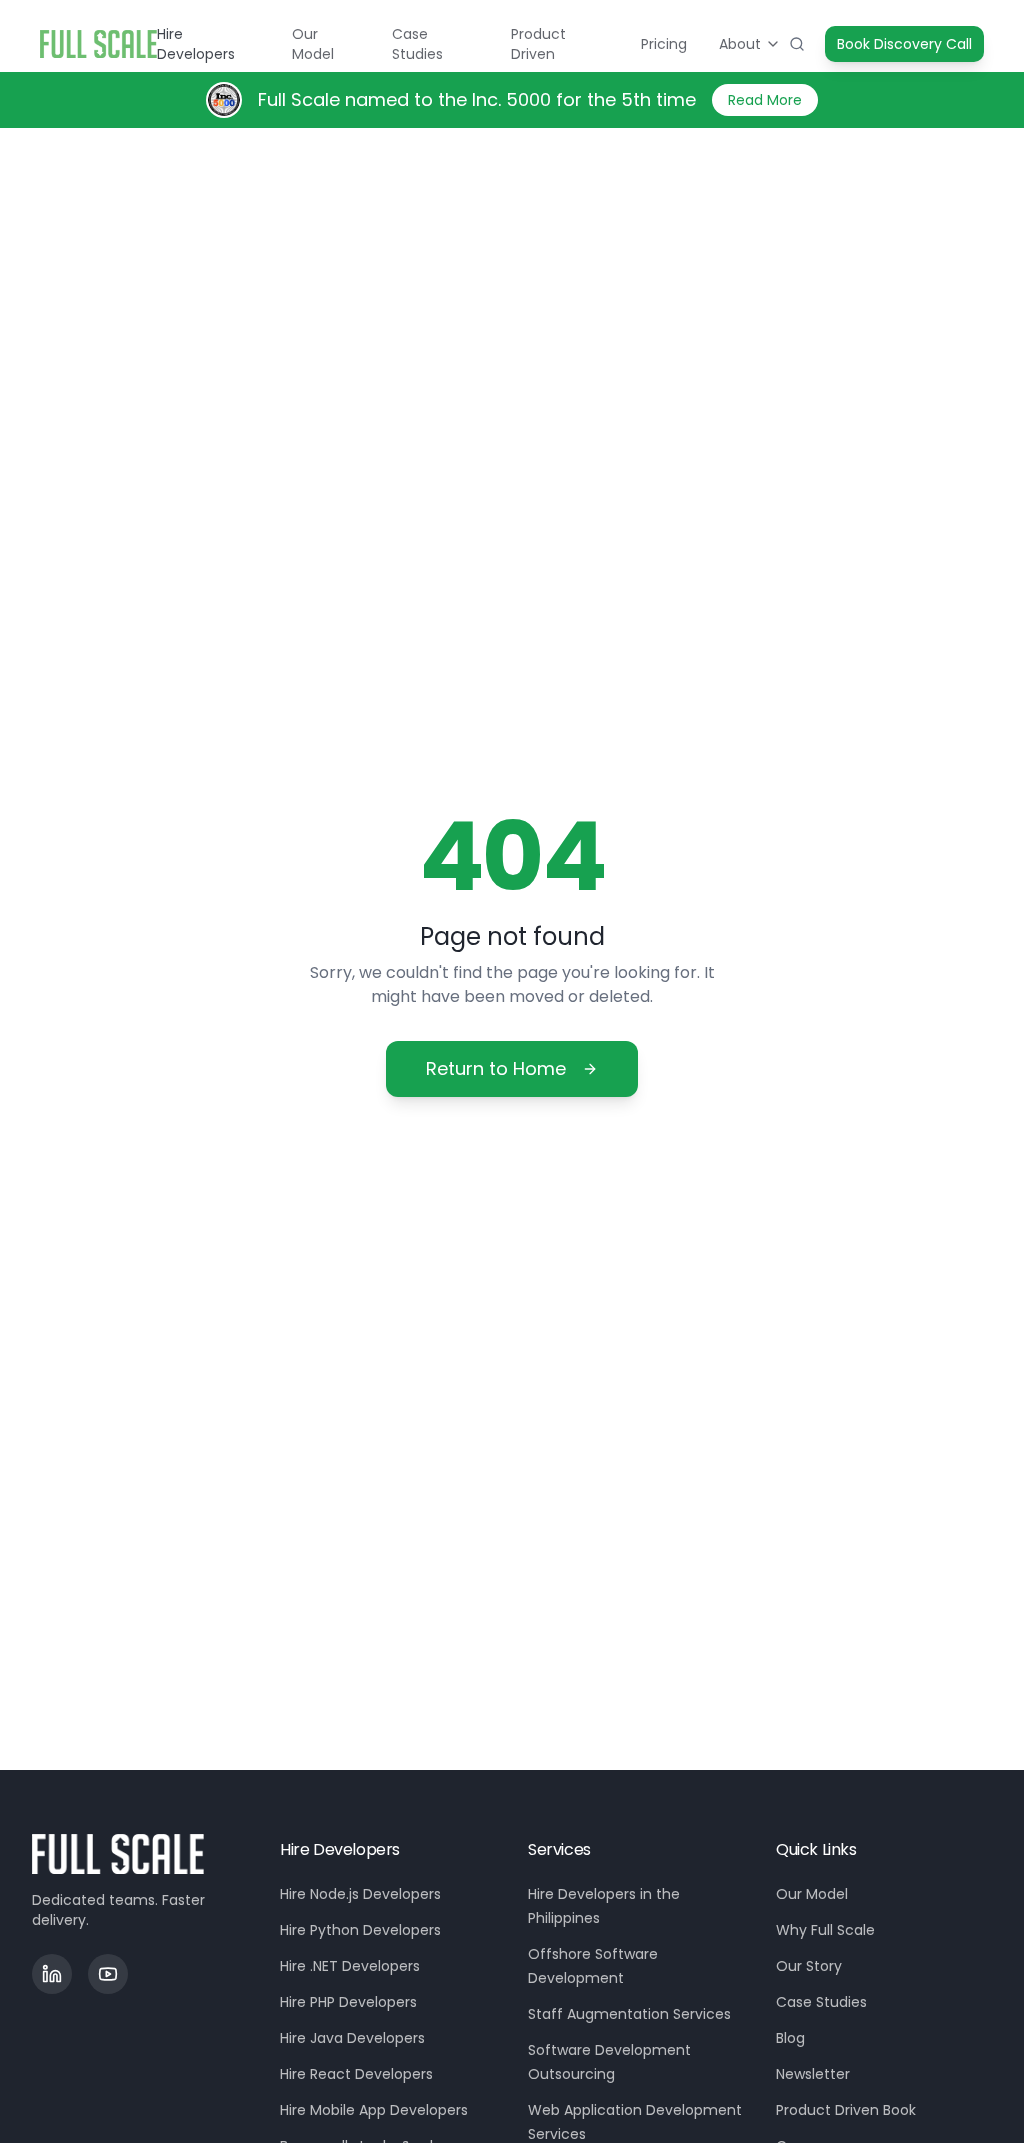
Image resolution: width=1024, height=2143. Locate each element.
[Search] (797, 44)
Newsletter (813, 2074)
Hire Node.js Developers (360, 1894)
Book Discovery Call (904, 44)
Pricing (664, 44)
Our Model (313, 44)
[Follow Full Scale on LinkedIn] (52, 1974)
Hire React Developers (356, 2074)
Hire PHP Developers (348, 2002)
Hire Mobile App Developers (374, 2110)
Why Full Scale (825, 1930)
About (740, 44)
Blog (790, 2038)
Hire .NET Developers (350, 1966)
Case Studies (417, 44)
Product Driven (538, 44)
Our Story (809, 1966)
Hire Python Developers (360, 1930)
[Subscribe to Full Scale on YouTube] (108, 1974)
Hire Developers (196, 44)
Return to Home (496, 1068)
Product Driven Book (846, 2110)
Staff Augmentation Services (629, 2014)
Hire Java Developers (352, 2038)
